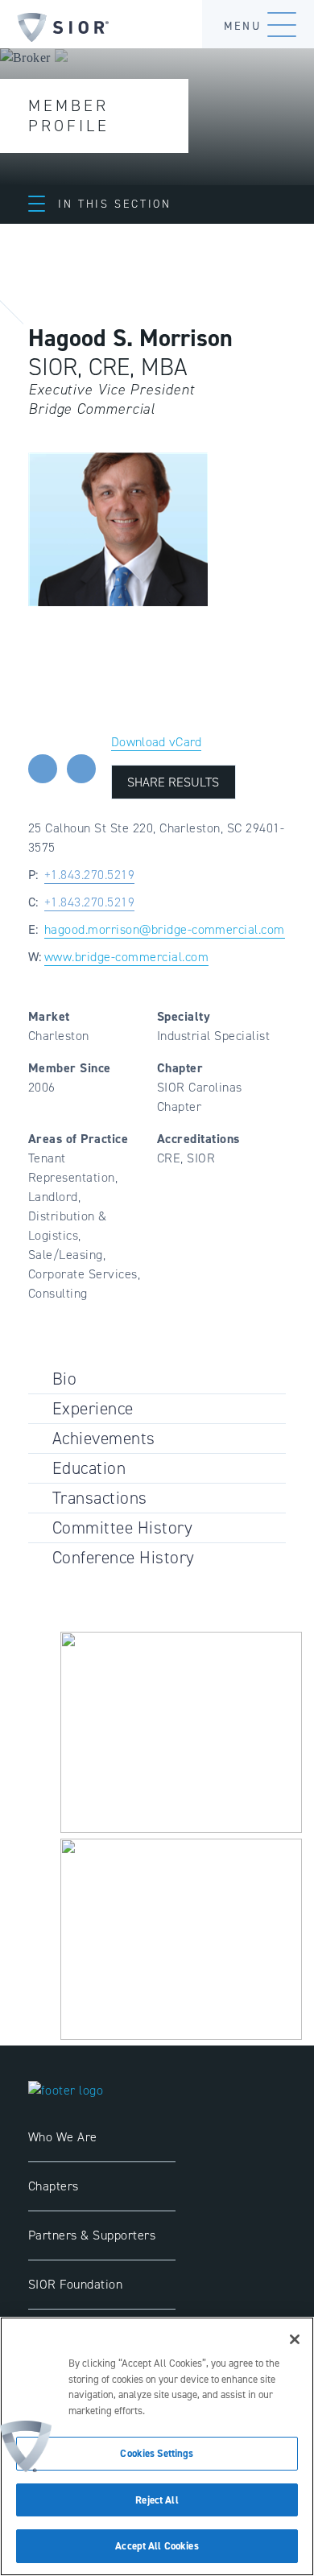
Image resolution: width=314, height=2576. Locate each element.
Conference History (124, 1557)
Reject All (157, 2500)
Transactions (100, 1498)
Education (89, 1468)
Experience (93, 1408)
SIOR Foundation (75, 2284)
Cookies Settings (157, 2453)
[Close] (295, 2339)
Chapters (54, 2186)
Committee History (122, 1527)
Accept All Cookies (157, 2546)
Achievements (104, 1438)
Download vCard (156, 742)
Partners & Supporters (92, 2235)
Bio (64, 1379)
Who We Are (63, 2137)
